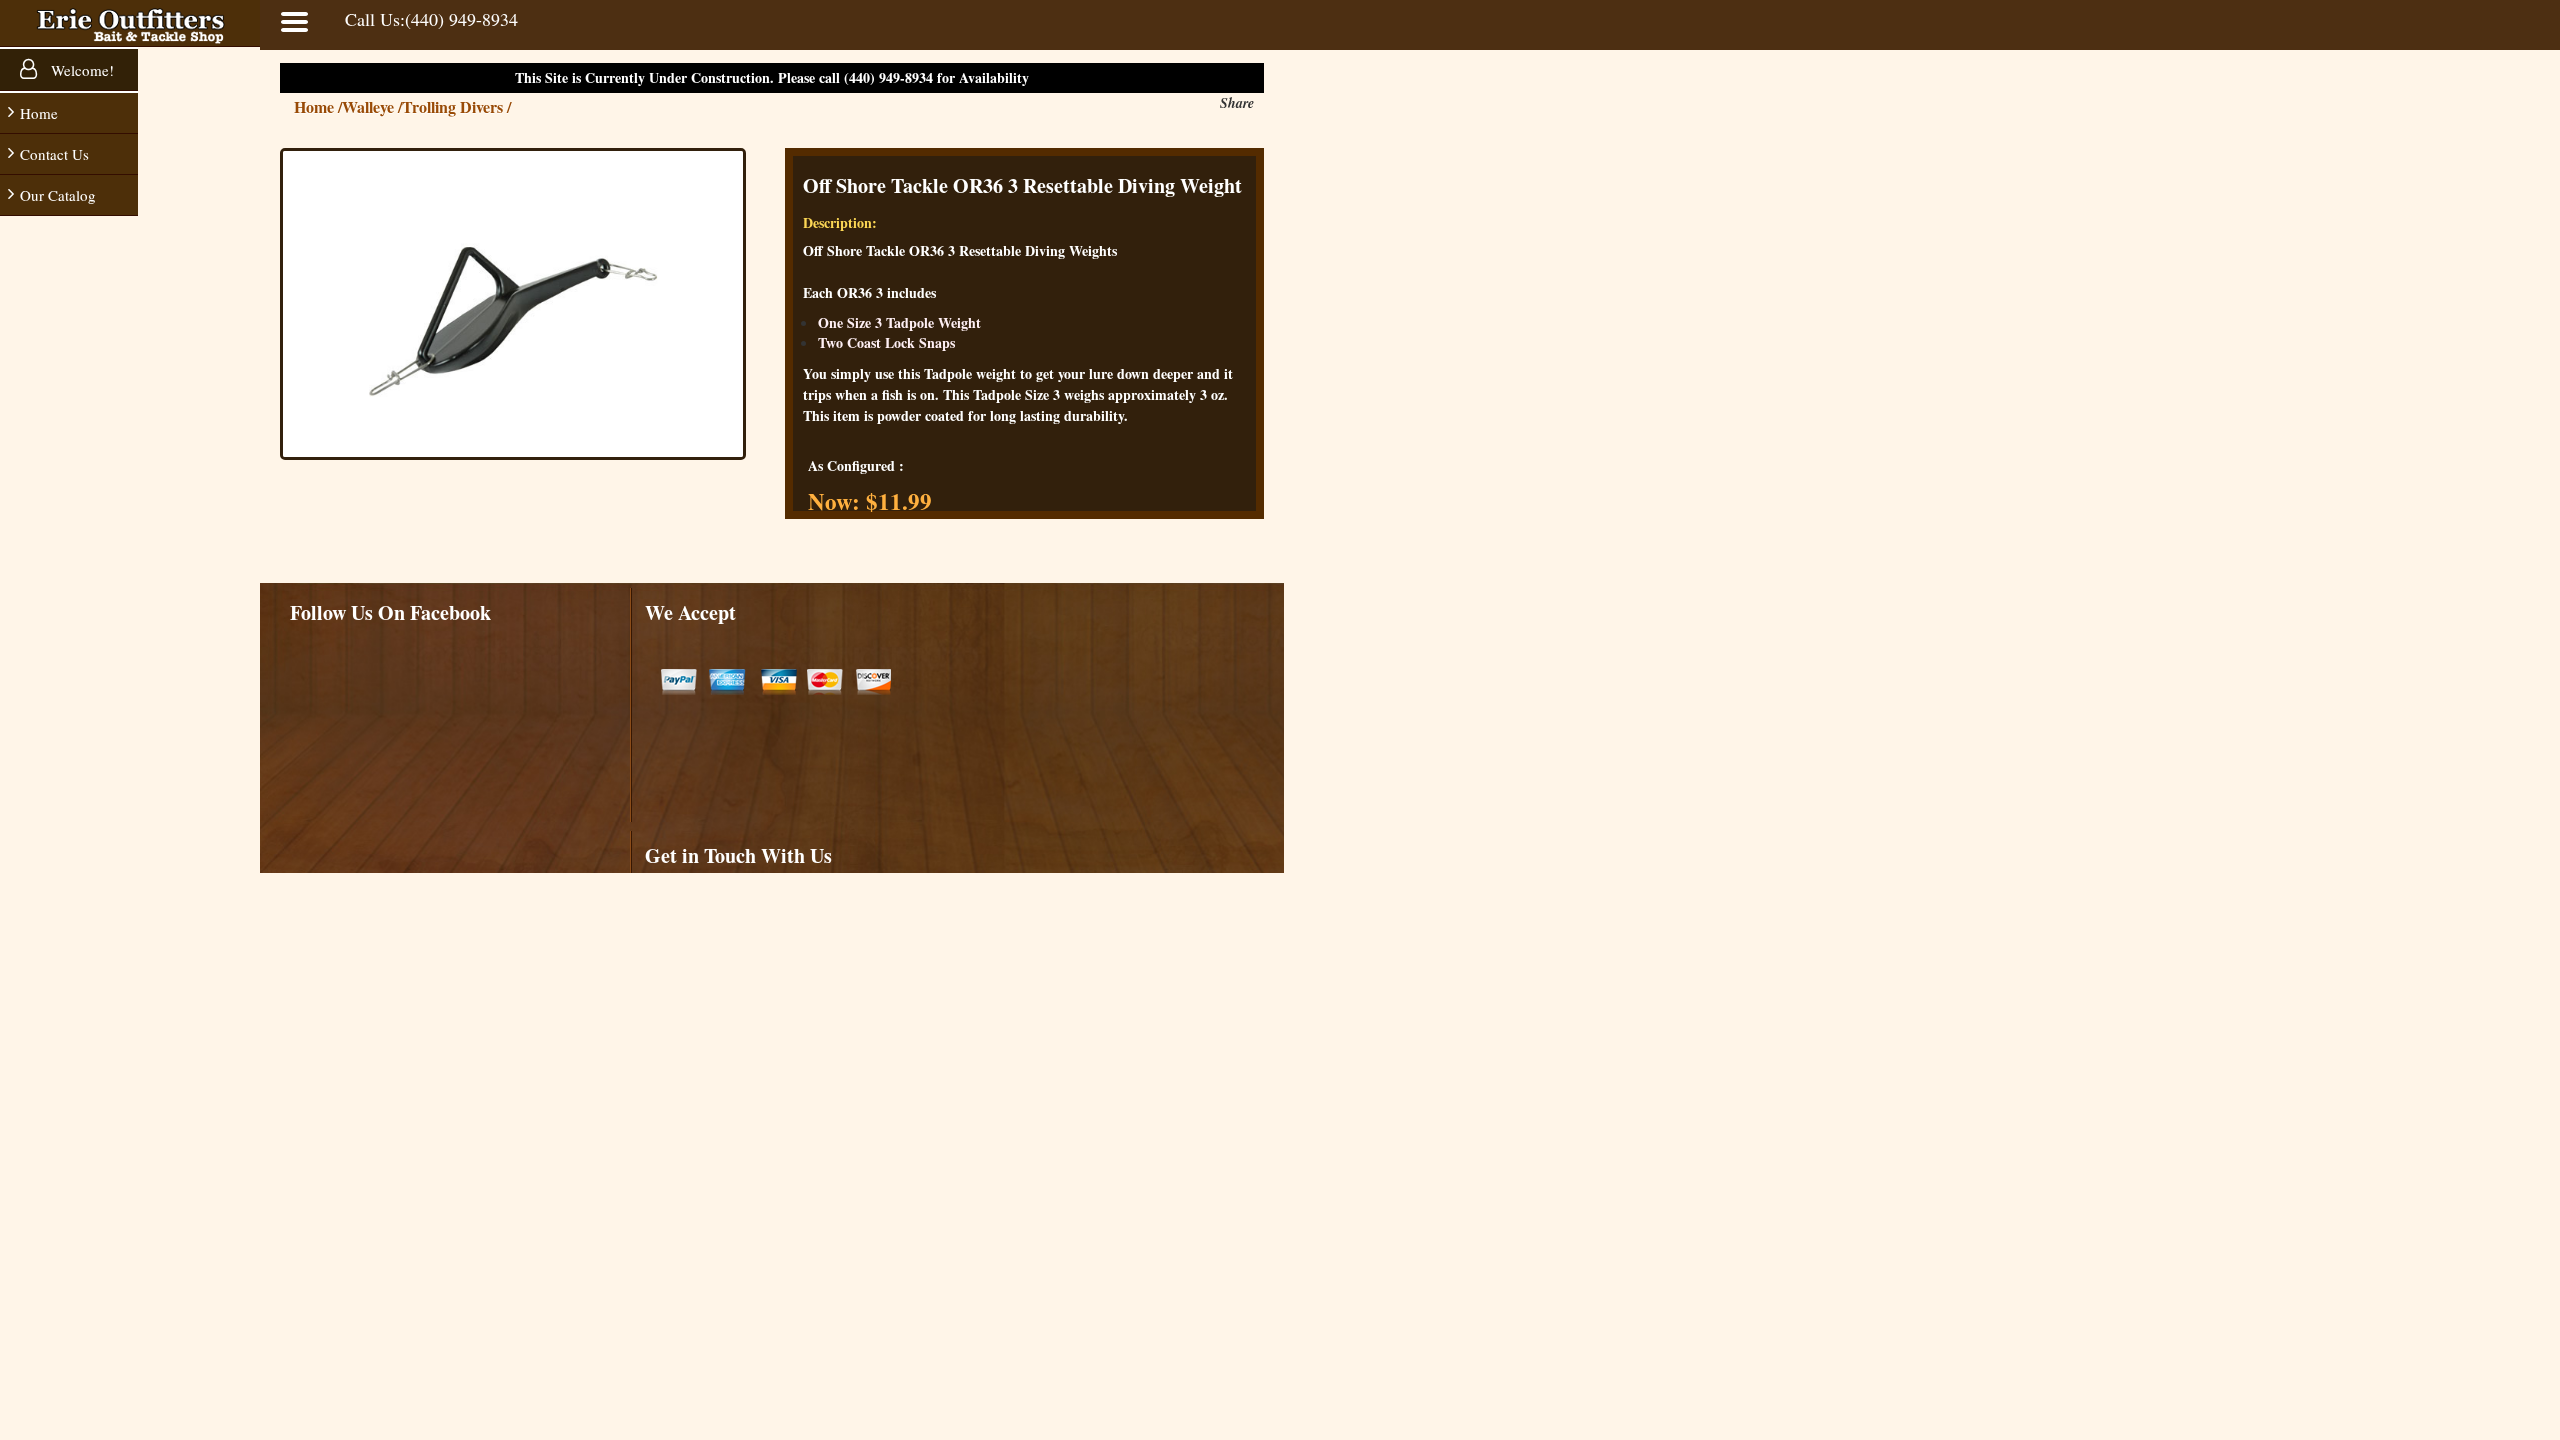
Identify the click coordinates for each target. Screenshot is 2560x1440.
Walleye (372, 106)
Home (39, 113)
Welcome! (80, 70)
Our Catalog (58, 195)
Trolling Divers (456, 106)
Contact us (54, 154)
